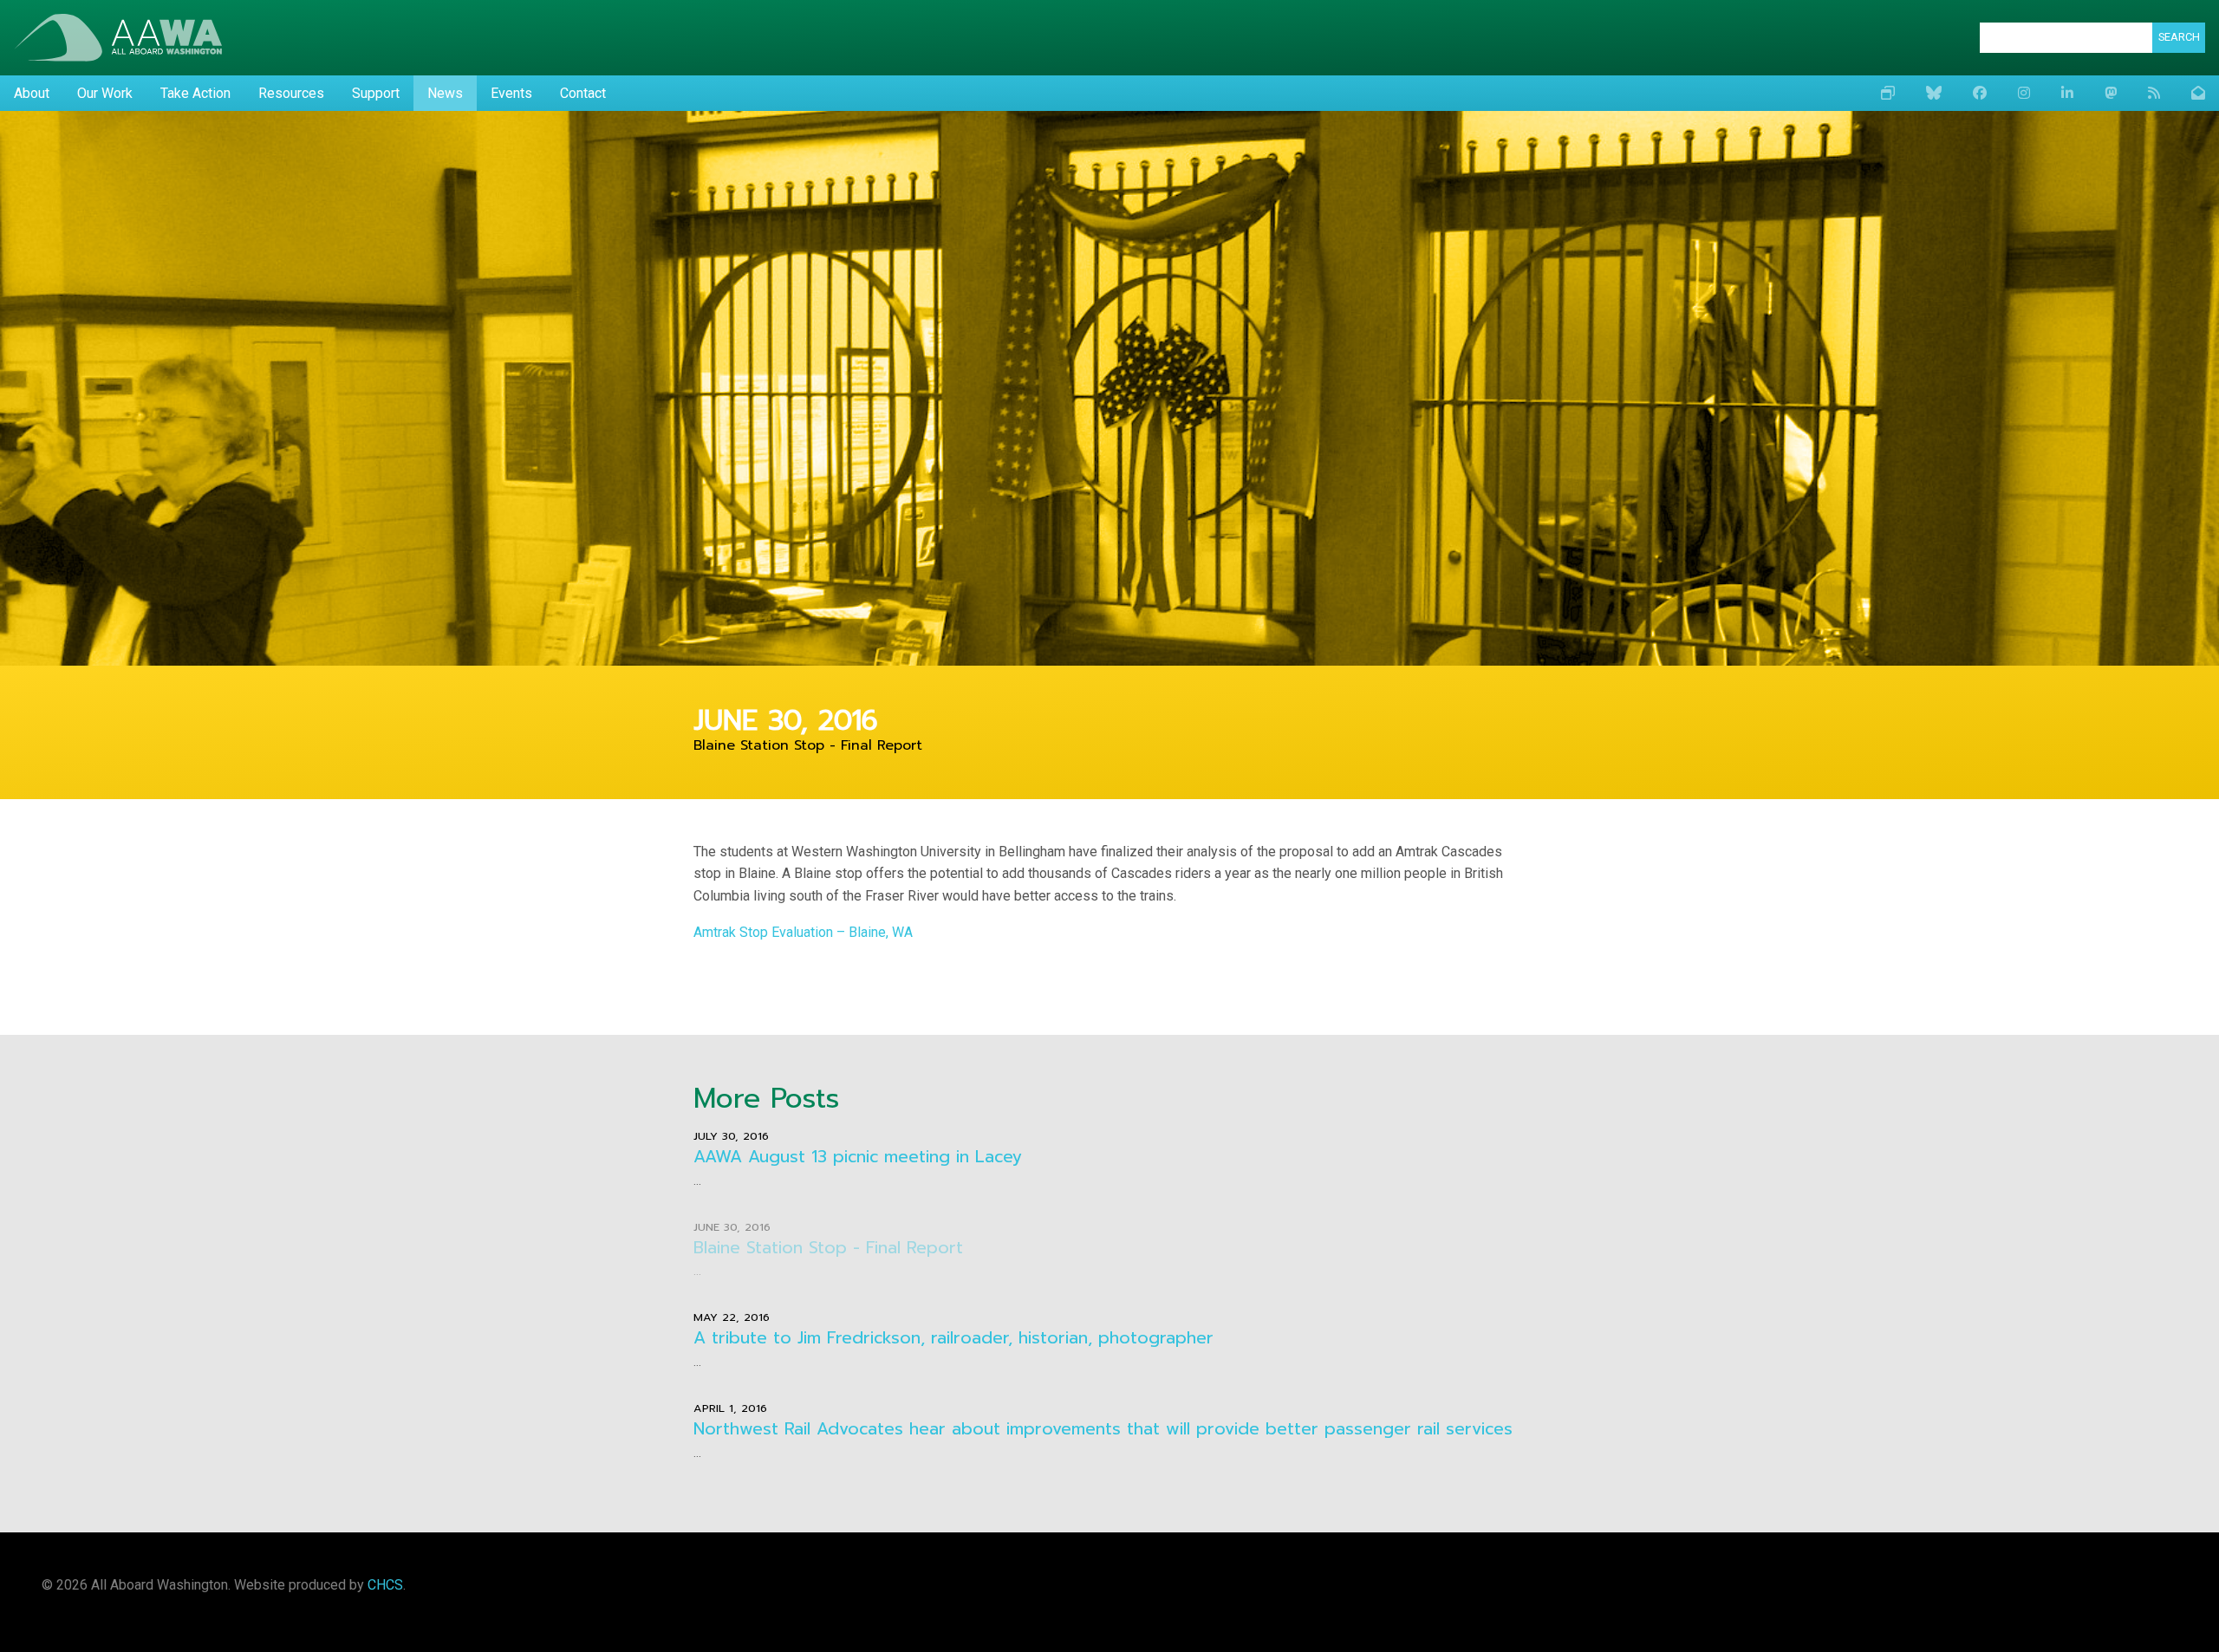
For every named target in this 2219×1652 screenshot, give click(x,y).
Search (2179, 37)
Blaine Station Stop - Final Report (828, 1248)
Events (511, 93)
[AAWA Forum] (1888, 94)
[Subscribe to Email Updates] (2198, 94)
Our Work (105, 93)
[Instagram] (2024, 94)
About (32, 93)
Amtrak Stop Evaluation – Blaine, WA (803, 932)
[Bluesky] (1934, 94)
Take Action (195, 93)
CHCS (385, 1585)
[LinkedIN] (2067, 94)
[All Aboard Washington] (118, 38)
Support (376, 93)
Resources (291, 93)
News (445, 93)
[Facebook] (1980, 94)
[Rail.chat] (2111, 94)
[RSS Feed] (2154, 94)
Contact (583, 93)
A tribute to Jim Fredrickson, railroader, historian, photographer (953, 1338)
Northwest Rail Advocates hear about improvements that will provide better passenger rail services (1103, 1429)
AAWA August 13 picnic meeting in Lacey (858, 1157)
